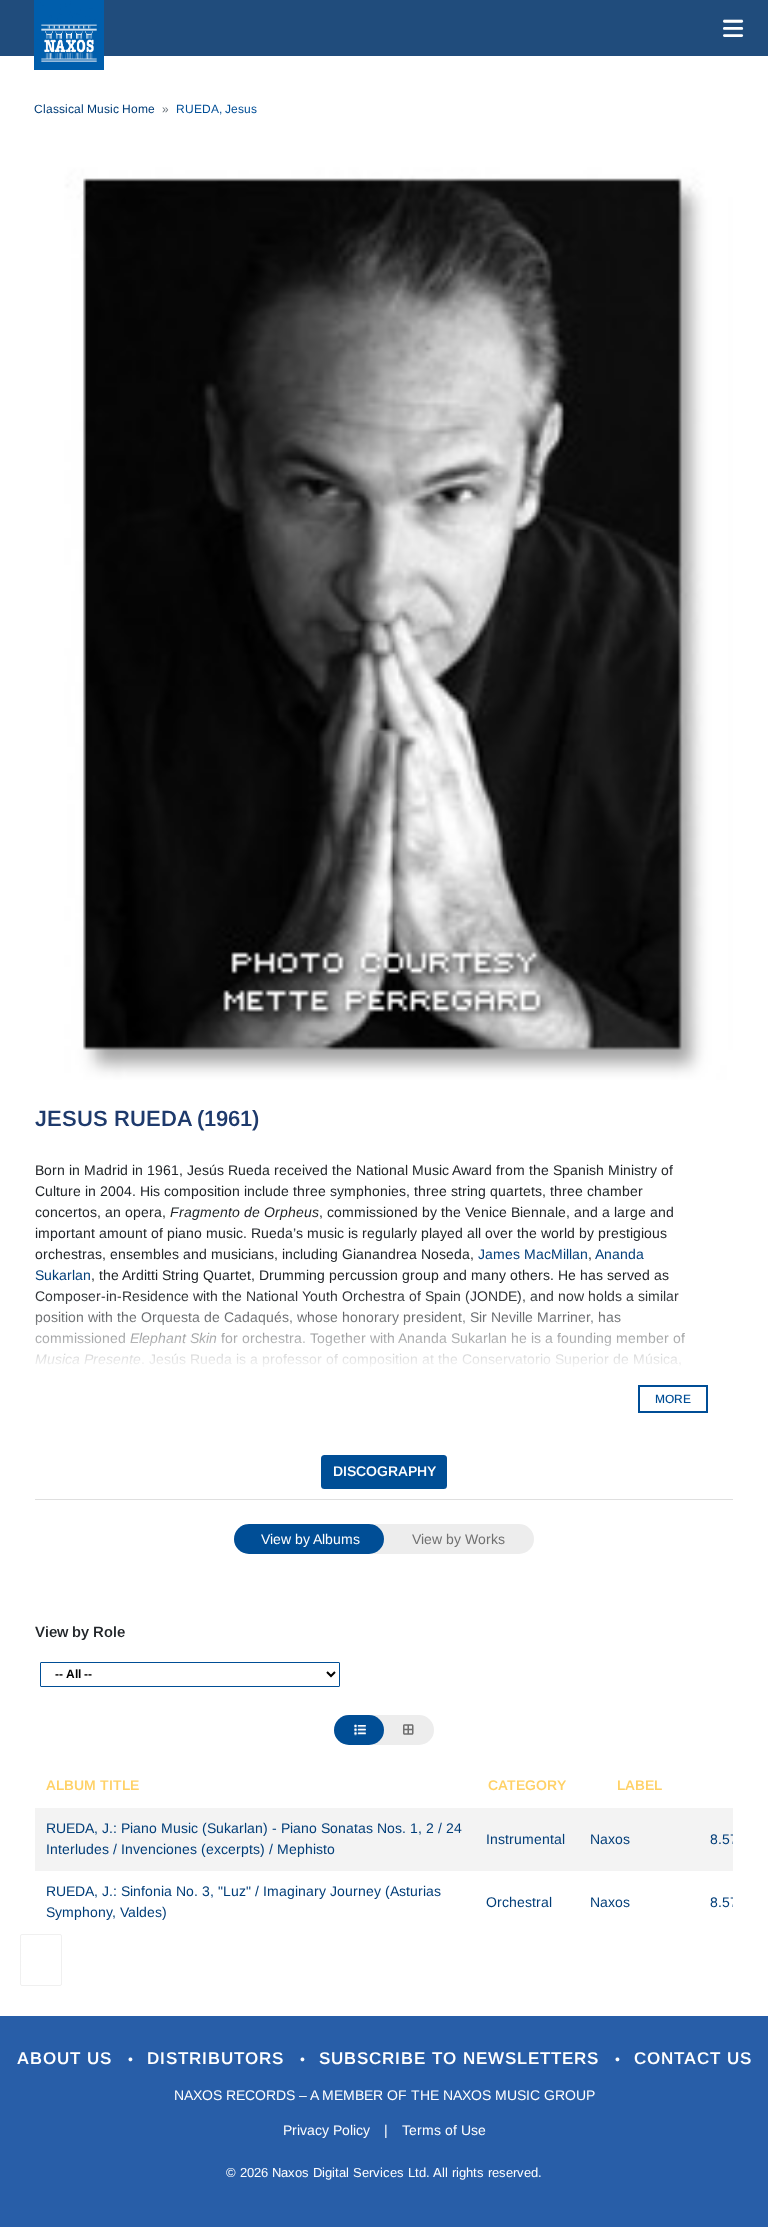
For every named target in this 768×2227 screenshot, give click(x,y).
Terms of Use (444, 2130)
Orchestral (519, 1902)
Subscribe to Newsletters (462, 2058)
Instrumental (525, 1839)
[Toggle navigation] (729, 28)
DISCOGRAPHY (384, 1471)
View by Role (80, 1631)
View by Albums (310, 1539)
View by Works (458, 1539)
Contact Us (693, 2058)
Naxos (610, 1839)
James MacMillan (533, 1254)
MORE (673, 1399)
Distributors (218, 2058)
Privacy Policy (326, 2130)
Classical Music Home (94, 109)
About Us (67, 2058)
